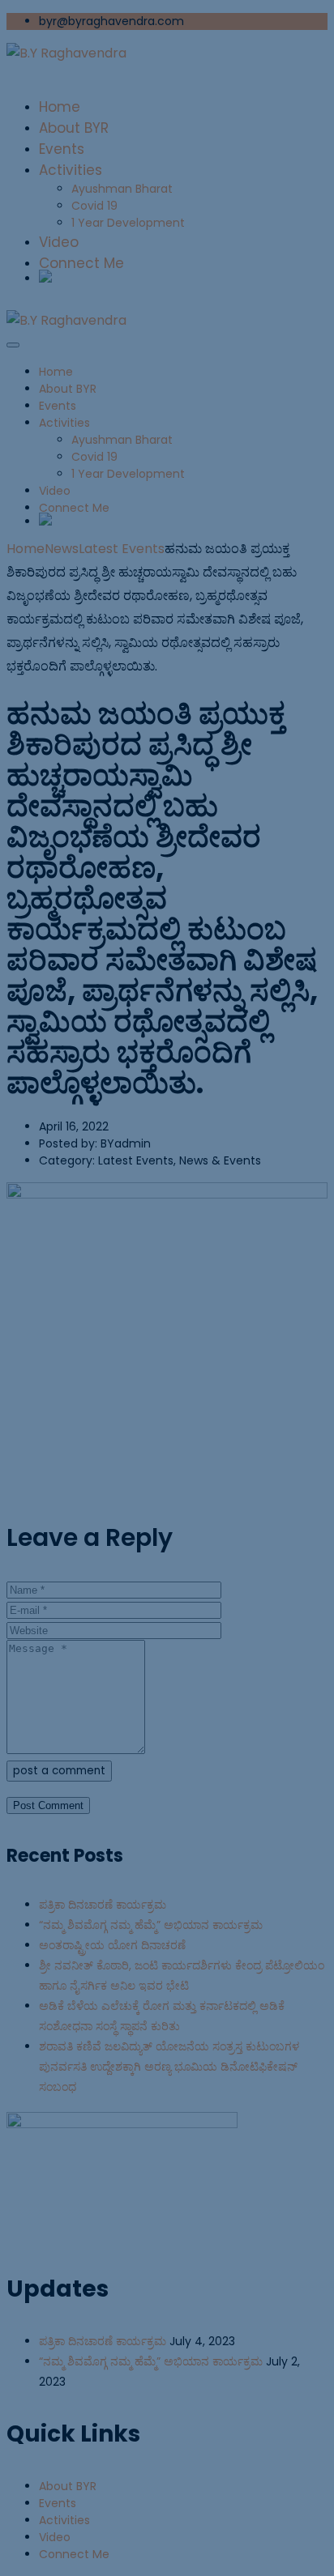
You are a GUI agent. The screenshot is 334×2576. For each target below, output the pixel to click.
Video (55, 2537)
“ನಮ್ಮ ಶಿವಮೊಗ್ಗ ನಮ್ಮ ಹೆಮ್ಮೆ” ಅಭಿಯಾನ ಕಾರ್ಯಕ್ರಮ (151, 2361)
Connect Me (74, 2554)
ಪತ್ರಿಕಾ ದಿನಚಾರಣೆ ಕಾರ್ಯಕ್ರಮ (103, 2341)
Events (58, 2503)
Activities (64, 2520)
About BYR (68, 2486)
